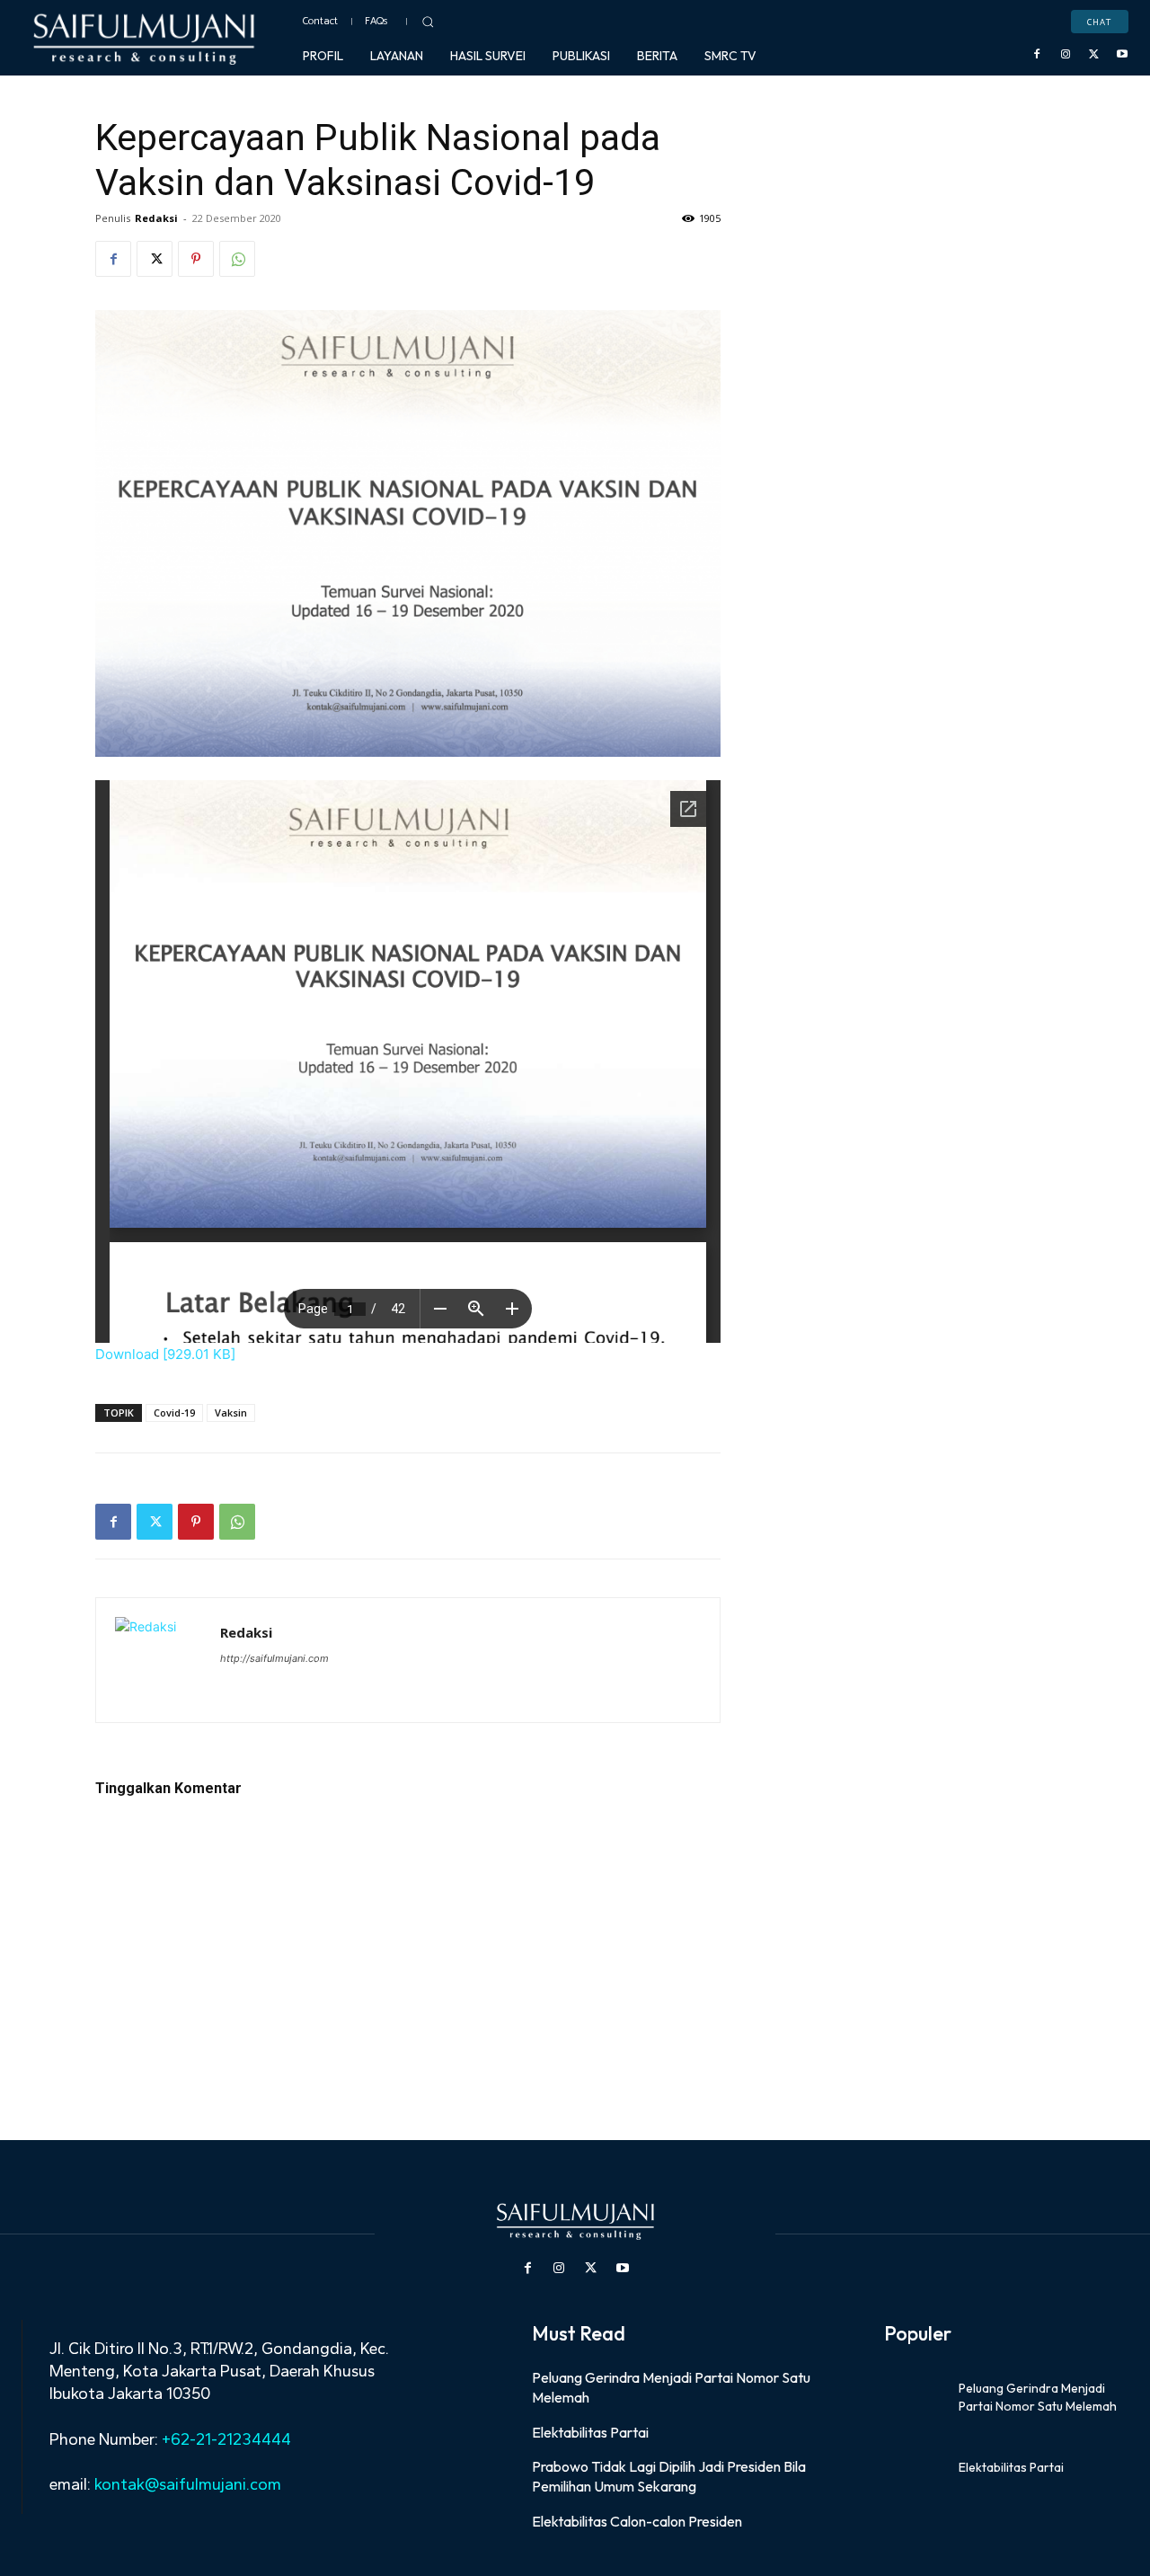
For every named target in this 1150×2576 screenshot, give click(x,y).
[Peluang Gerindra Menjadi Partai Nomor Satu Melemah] (915, 2398)
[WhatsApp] (237, 259)
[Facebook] (1038, 55)
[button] (428, 22)
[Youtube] (1122, 55)
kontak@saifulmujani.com (186, 2484)
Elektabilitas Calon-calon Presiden (637, 2521)
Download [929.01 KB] (165, 1354)
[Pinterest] (196, 259)
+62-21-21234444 (226, 2439)
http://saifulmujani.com (274, 1658)
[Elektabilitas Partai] (915, 2468)
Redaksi (156, 218)
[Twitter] (1094, 55)
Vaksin (231, 1412)
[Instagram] (1066, 55)
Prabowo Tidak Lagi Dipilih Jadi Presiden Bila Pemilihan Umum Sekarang (669, 2476)
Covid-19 (174, 1412)
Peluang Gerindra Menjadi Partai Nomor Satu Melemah (1038, 2397)
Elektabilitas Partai (590, 2432)
